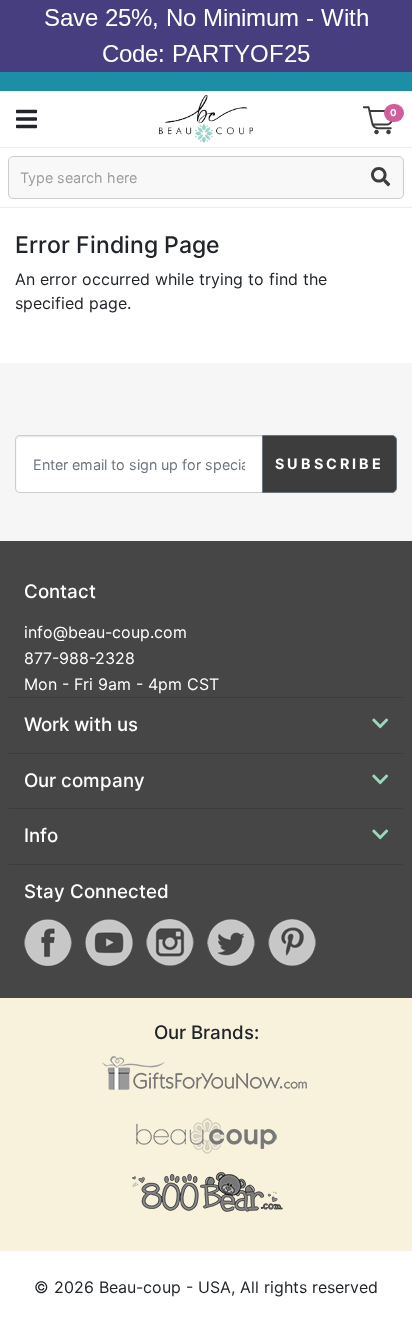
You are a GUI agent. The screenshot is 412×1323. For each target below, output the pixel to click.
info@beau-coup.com (105, 632)
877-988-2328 (79, 658)
